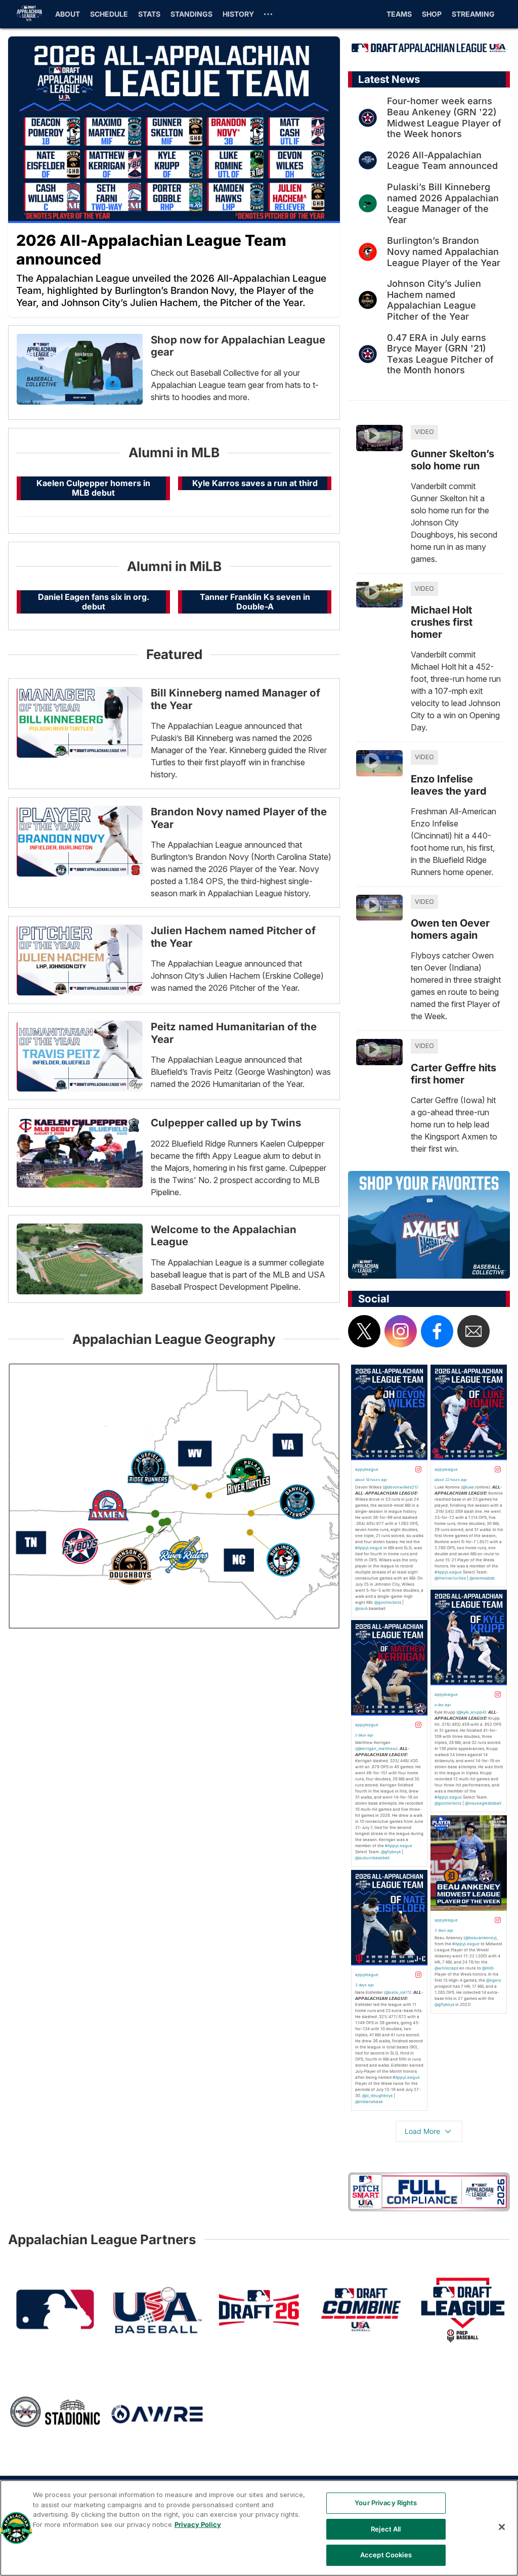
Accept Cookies (386, 2555)
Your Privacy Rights (386, 2503)
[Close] (502, 2527)
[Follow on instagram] (401, 1331)
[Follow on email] (473, 1331)
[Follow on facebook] (437, 1331)
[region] (259, 2528)
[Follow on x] (364, 1331)
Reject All (386, 2529)
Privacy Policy (198, 2524)
